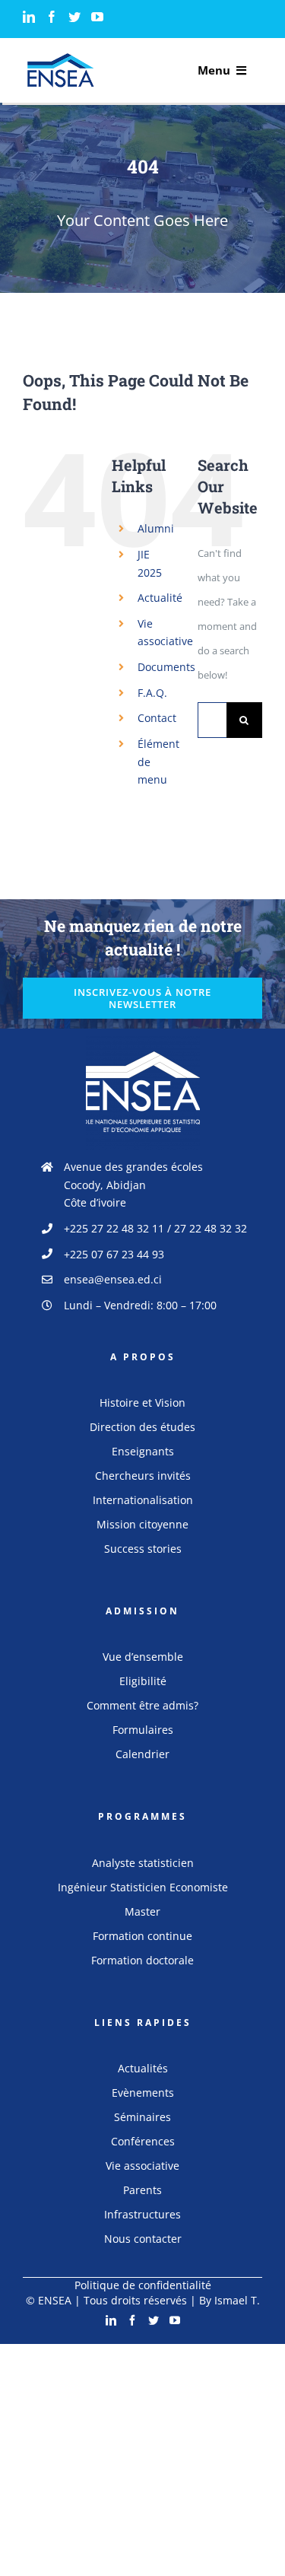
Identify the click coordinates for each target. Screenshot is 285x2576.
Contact (157, 718)
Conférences (143, 2141)
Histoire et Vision (142, 1402)
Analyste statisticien (143, 1863)
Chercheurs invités (143, 1476)
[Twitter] (74, 17)
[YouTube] (97, 17)
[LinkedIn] (29, 17)
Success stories (143, 1549)
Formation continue (142, 1936)
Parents (142, 2190)
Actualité (160, 598)
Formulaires (143, 1730)
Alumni (156, 528)
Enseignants (143, 1451)
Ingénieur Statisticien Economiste (143, 1887)
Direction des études (142, 1427)
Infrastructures (142, 2214)
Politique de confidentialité (143, 2285)
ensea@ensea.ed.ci (113, 1279)
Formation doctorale (142, 1960)
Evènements (143, 2093)
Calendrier (142, 1754)
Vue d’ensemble (143, 1657)
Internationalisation (143, 1500)
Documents (166, 667)
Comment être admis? (142, 1705)
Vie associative (142, 2166)
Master (142, 1911)
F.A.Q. (152, 693)
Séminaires (142, 2117)
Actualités (143, 2068)
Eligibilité (143, 1681)
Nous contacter (143, 2239)
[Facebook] (52, 17)
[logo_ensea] (61, 58)
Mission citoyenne (142, 1524)
